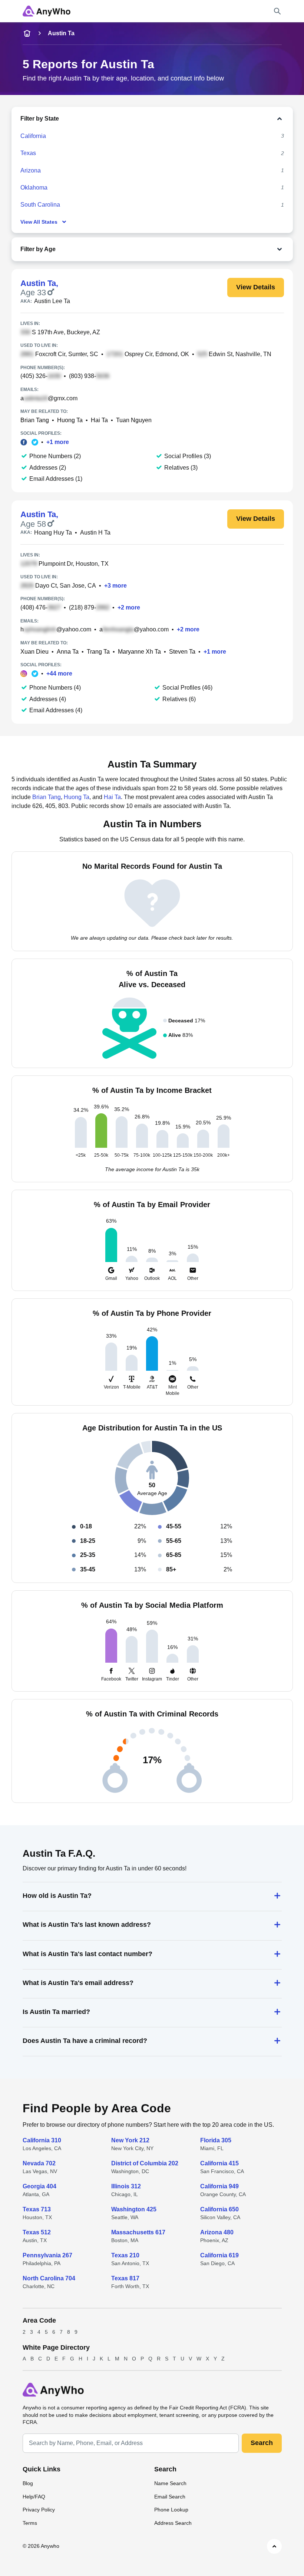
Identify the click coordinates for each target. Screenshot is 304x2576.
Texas (28, 153)
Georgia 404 (39, 2186)
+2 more (129, 607)
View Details (256, 287)
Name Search (170, 2483)
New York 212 (130, 2140)
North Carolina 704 (49, 2278)
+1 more (58, 442)
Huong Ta (70, 420)
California (33, 136)
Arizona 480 (217, 2232)
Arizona (31, 170)
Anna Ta (68, 652)
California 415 (219, 2163)
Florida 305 (216, 2140)
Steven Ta (182, 652)
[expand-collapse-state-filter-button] (172, 119)
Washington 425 (134, 2209)
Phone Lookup (171, 2510)
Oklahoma (34, 188)
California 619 (219, 2255)
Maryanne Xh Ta (139, 652)
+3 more (115, 586)
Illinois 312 (126, 2186)
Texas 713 (37, 2209)
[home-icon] (27, 33)
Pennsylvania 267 (47, 2255)
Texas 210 (125, 2255)
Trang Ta (98, 652)
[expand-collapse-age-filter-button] (171, 249)
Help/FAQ (34, 2497)
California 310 (42, 2140)
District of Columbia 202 (145, 2163)
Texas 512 (37, 2232)
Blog (28, 2483)
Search (262, 2443)
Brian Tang (35, 420)
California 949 (219, 2186)
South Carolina (40, 205)
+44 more (59, 673)
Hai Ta (99, 420)
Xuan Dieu (34, 652)
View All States (39, 222)
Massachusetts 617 (138, 2232)
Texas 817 (125, 2278)
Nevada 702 (39, 2163)
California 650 (219, 2209)
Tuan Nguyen (134, 420)
